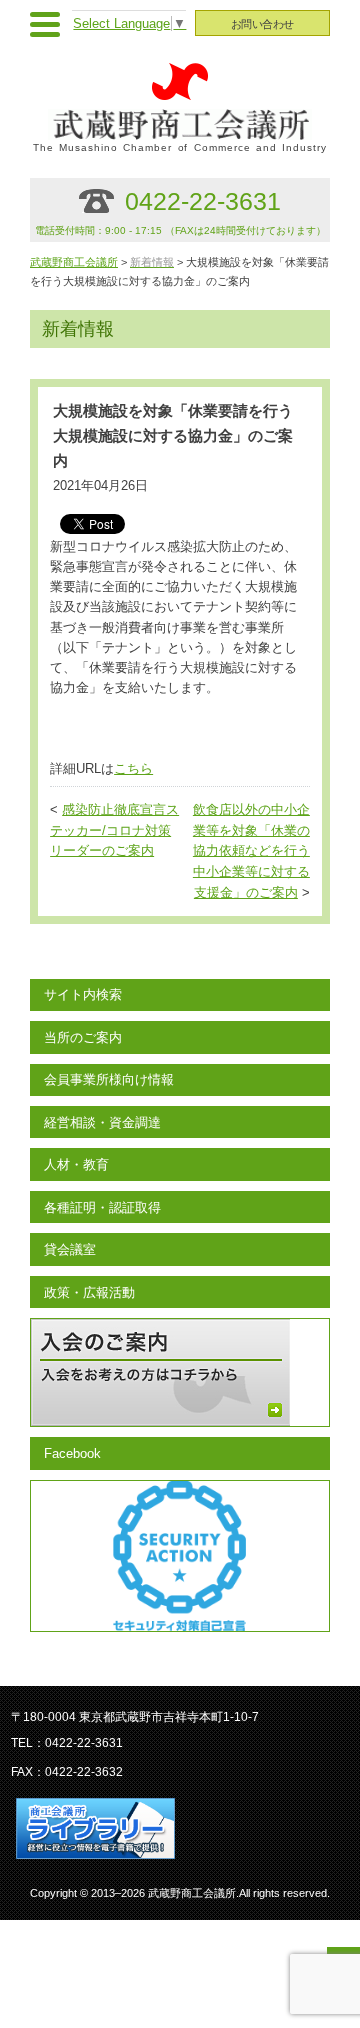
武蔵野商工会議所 (74, 262)
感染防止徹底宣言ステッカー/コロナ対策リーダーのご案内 (114, 831)
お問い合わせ (262, 24)
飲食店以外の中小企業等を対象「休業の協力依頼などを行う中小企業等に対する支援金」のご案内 (251, 851)
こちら (133, 769)
